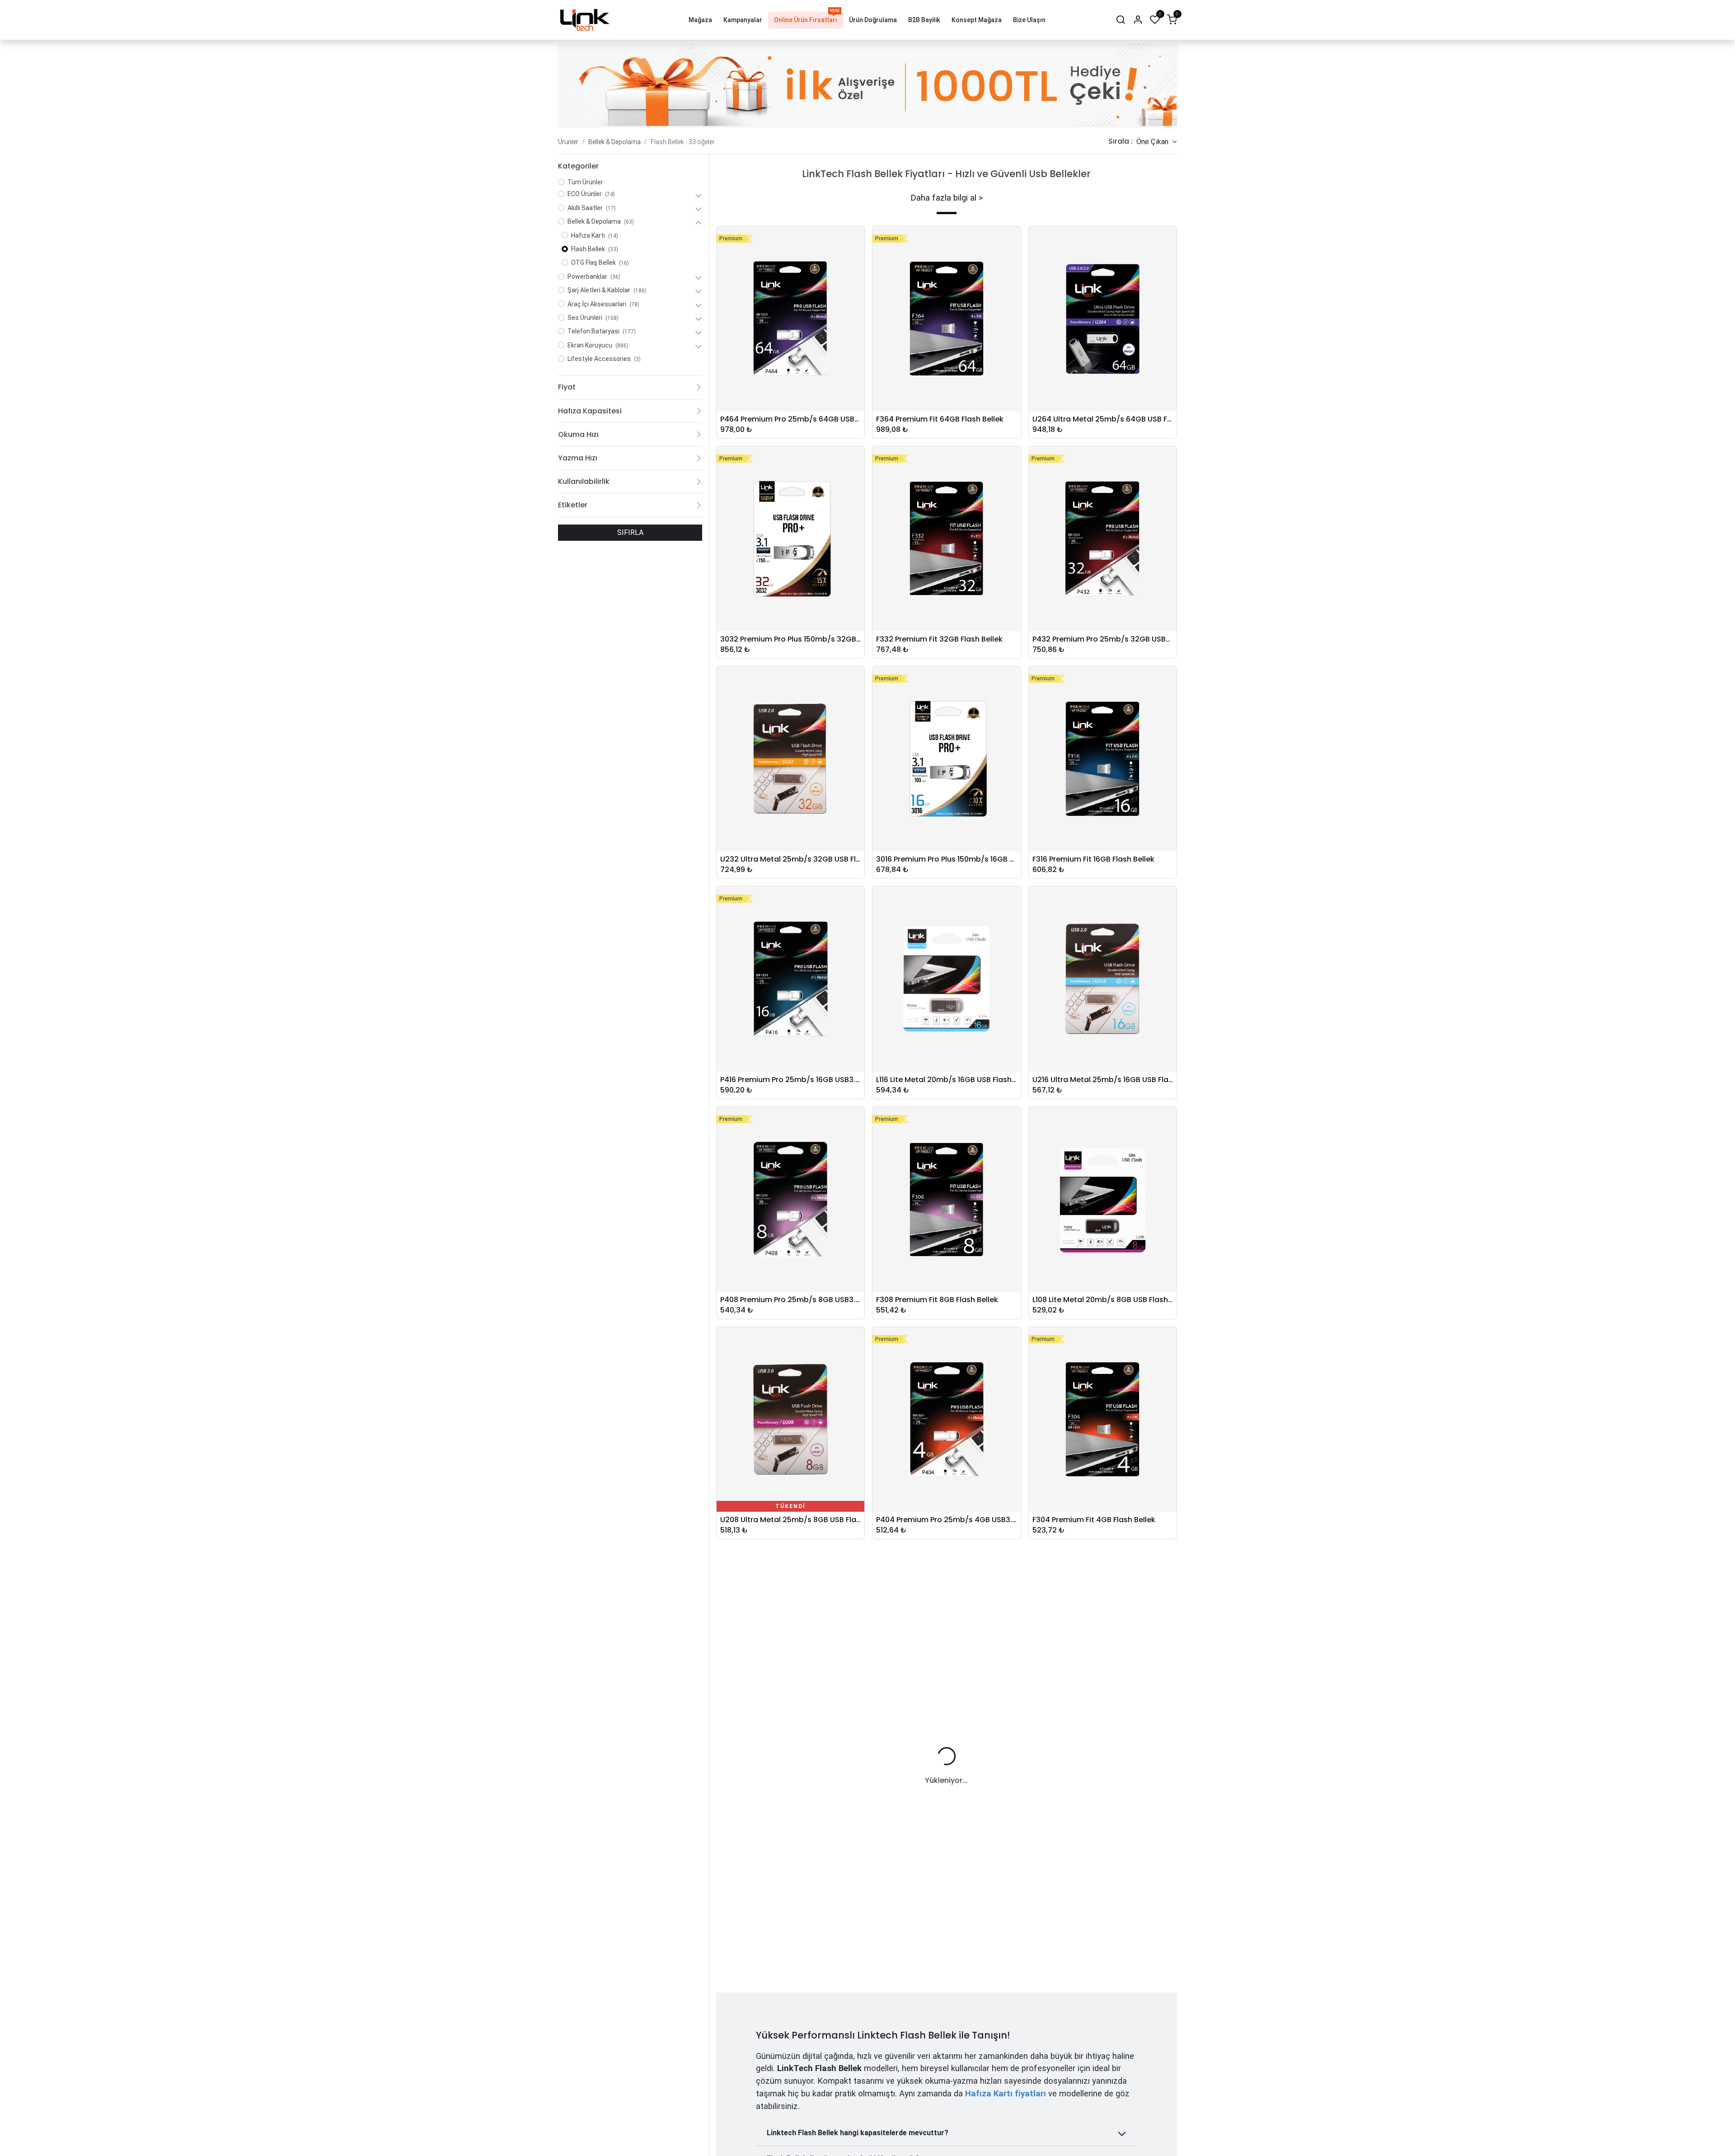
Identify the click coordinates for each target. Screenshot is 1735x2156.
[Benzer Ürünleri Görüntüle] (860, 301)
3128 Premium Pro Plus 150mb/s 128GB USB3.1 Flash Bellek (1103, 1740)
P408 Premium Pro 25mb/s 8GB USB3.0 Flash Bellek (790, 1300)
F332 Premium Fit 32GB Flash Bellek (939, 639)
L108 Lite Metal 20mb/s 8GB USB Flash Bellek (1103, 1300)
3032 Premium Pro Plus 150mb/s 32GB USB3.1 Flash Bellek (790, 639)
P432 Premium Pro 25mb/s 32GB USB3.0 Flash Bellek (1103, 639)
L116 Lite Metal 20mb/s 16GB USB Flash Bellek (946, 1080)
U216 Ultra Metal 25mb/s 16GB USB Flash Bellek (1103, 1080)
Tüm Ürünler (585, 182)
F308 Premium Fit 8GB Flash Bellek (937, 1300)
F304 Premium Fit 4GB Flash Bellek (1094, 1520)
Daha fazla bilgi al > (947, 198)
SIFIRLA (630, 532)
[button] (1156, 142)
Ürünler (568, 142)
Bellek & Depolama (614, 142)
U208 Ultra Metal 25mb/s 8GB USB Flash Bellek (790, 1520)
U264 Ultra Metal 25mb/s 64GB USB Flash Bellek (1103, 419)
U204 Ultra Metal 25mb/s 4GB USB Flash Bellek (790, 1740)
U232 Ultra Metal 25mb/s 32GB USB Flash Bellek (790, 859)
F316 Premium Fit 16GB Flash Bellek (1093, 859)
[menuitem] (700, 20)
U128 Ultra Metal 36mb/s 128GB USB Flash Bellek (946, 1960)
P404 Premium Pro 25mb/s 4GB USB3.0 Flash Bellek (946, 1520)
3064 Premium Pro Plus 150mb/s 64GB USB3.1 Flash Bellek (790, 1960)
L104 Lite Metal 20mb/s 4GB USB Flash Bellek (946, 1740)
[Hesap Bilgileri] (1138, 20)
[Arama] (1121, 20)
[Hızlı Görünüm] (860, 240)
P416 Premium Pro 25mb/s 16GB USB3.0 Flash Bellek (790, 1080)
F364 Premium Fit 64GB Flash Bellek (940, 419)
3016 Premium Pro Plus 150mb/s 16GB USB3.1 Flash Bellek (946, 859)
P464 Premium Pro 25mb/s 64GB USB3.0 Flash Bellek (790, 419)
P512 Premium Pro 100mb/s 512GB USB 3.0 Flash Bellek (1103, 1960)
